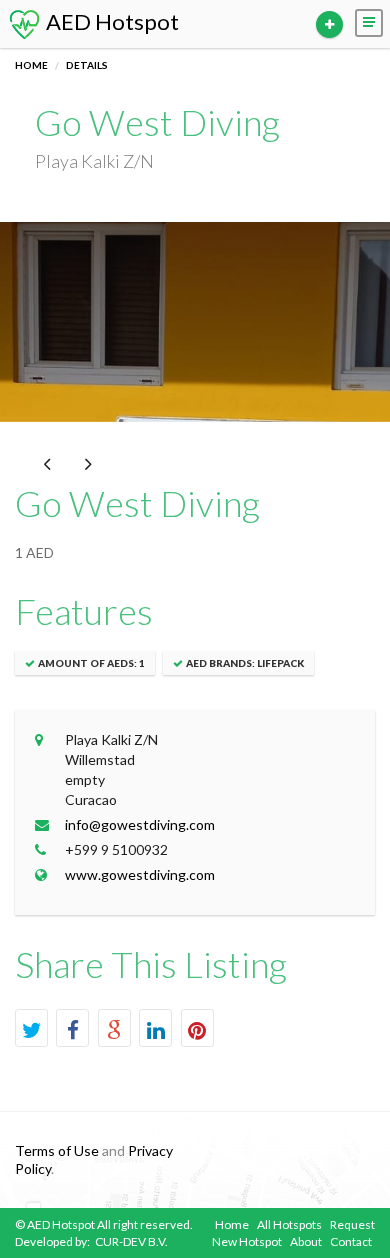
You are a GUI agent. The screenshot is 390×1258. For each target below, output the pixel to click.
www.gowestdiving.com (140, 874)
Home (31, 65)
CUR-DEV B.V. (131, 1241)
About (306, 1241)
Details (87, 65)
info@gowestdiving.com (140, 824)
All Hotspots (289, 1224)
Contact (351, 1241)
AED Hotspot (110, 21)
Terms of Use (57, 1150)
